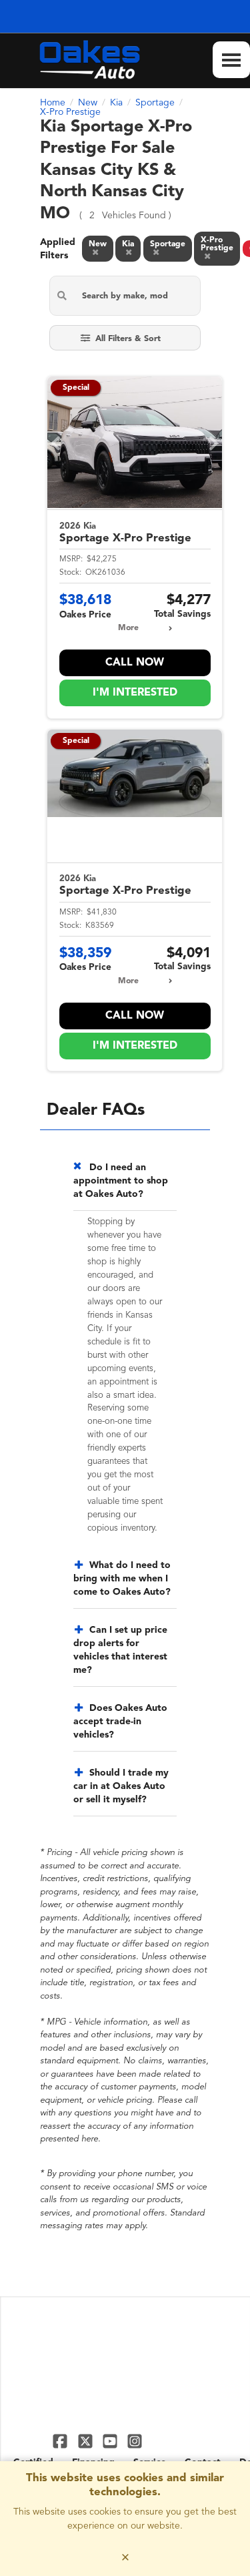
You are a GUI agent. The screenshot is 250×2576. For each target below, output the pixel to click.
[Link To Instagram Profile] (135, 2441)
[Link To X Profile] (86, 2441)
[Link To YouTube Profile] (112, 2441)
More (128, 628)
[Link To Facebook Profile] (62, 2441)
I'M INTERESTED (135, 693)
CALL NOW (135, 663)
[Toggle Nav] (231, 60)
